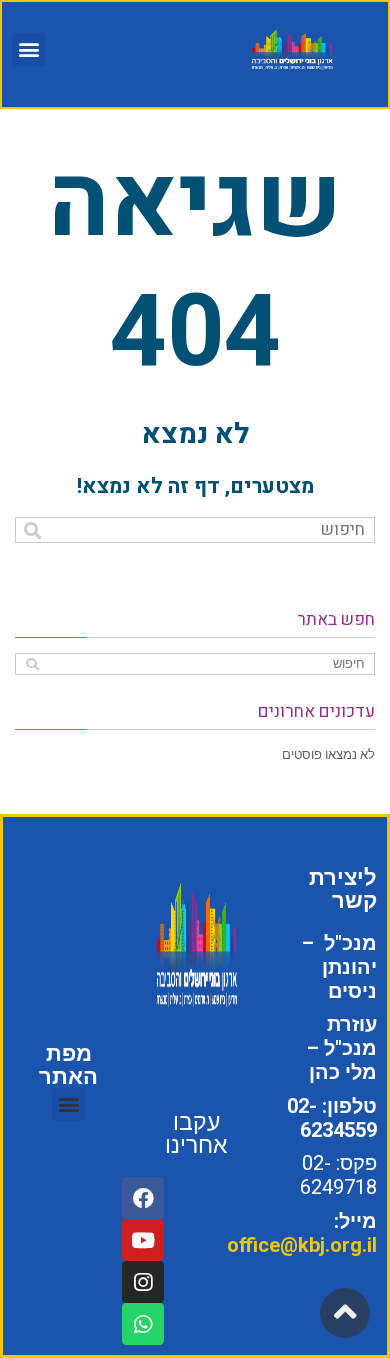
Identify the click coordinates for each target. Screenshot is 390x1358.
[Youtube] (143, 1240)
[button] (28, 49)
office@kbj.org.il (302, 1245)
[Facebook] (143, 1198)
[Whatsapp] (143, 1324)
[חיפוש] (32, 531)
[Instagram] (143, 1282)
